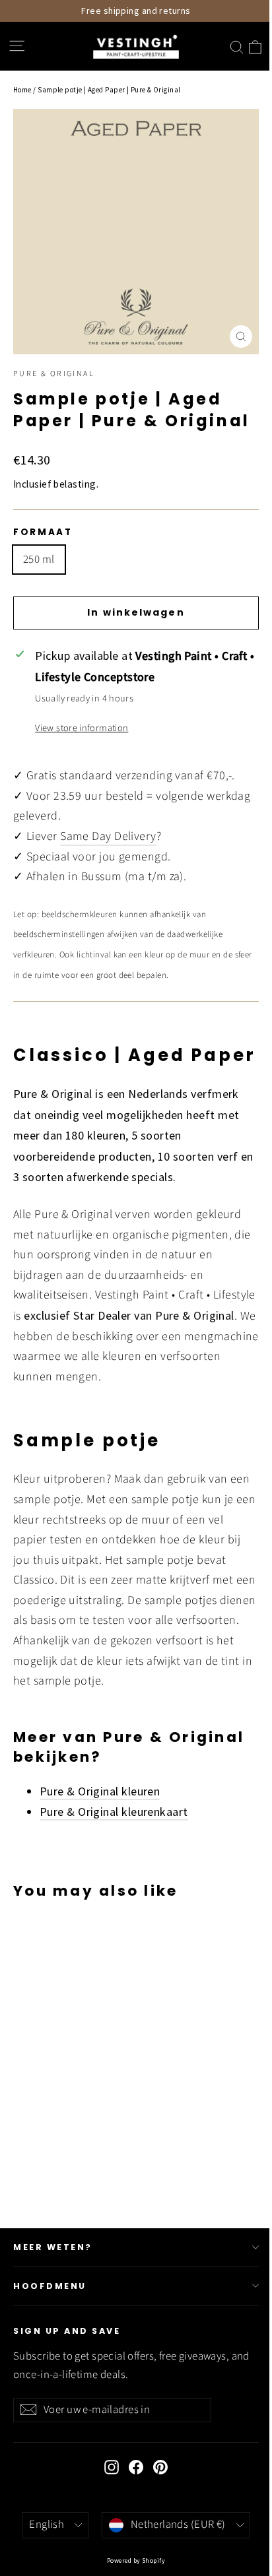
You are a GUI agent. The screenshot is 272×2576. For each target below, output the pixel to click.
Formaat (43, 532)
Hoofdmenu (50, 2286)
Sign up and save (67, 2331)
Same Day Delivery (108, 836)
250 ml (39, 560)
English (47, 2525)
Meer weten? (53, 2247)
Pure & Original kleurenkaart (114, 1812)
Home (22, 90)
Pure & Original (54, 374)
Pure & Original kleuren (100, 1791)
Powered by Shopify (136, 2560)
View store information (82, 728)
